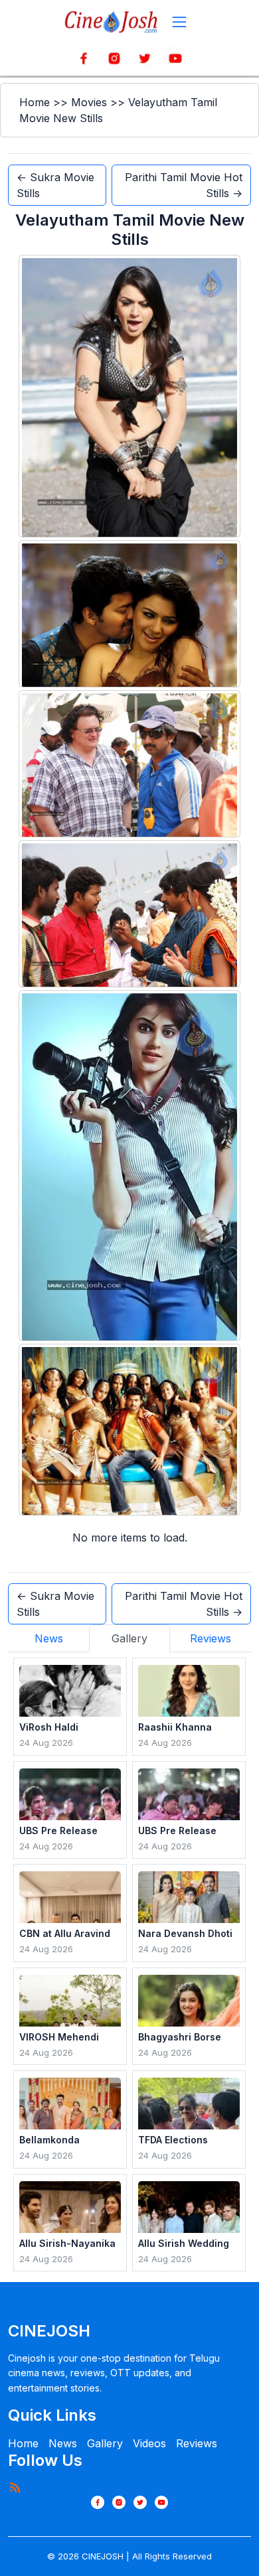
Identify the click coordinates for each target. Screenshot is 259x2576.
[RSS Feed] (15, 2487)
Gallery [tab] (129, 1638)
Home (35, 102)
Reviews (197, 2443)
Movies (89, 102)
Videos (149, 2443)
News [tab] (49, 1638)
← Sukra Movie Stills (55, 185)
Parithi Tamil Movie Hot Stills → (184, 185)
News (63, 2443)
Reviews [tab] (211, 1638)
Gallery (105, 2443)
